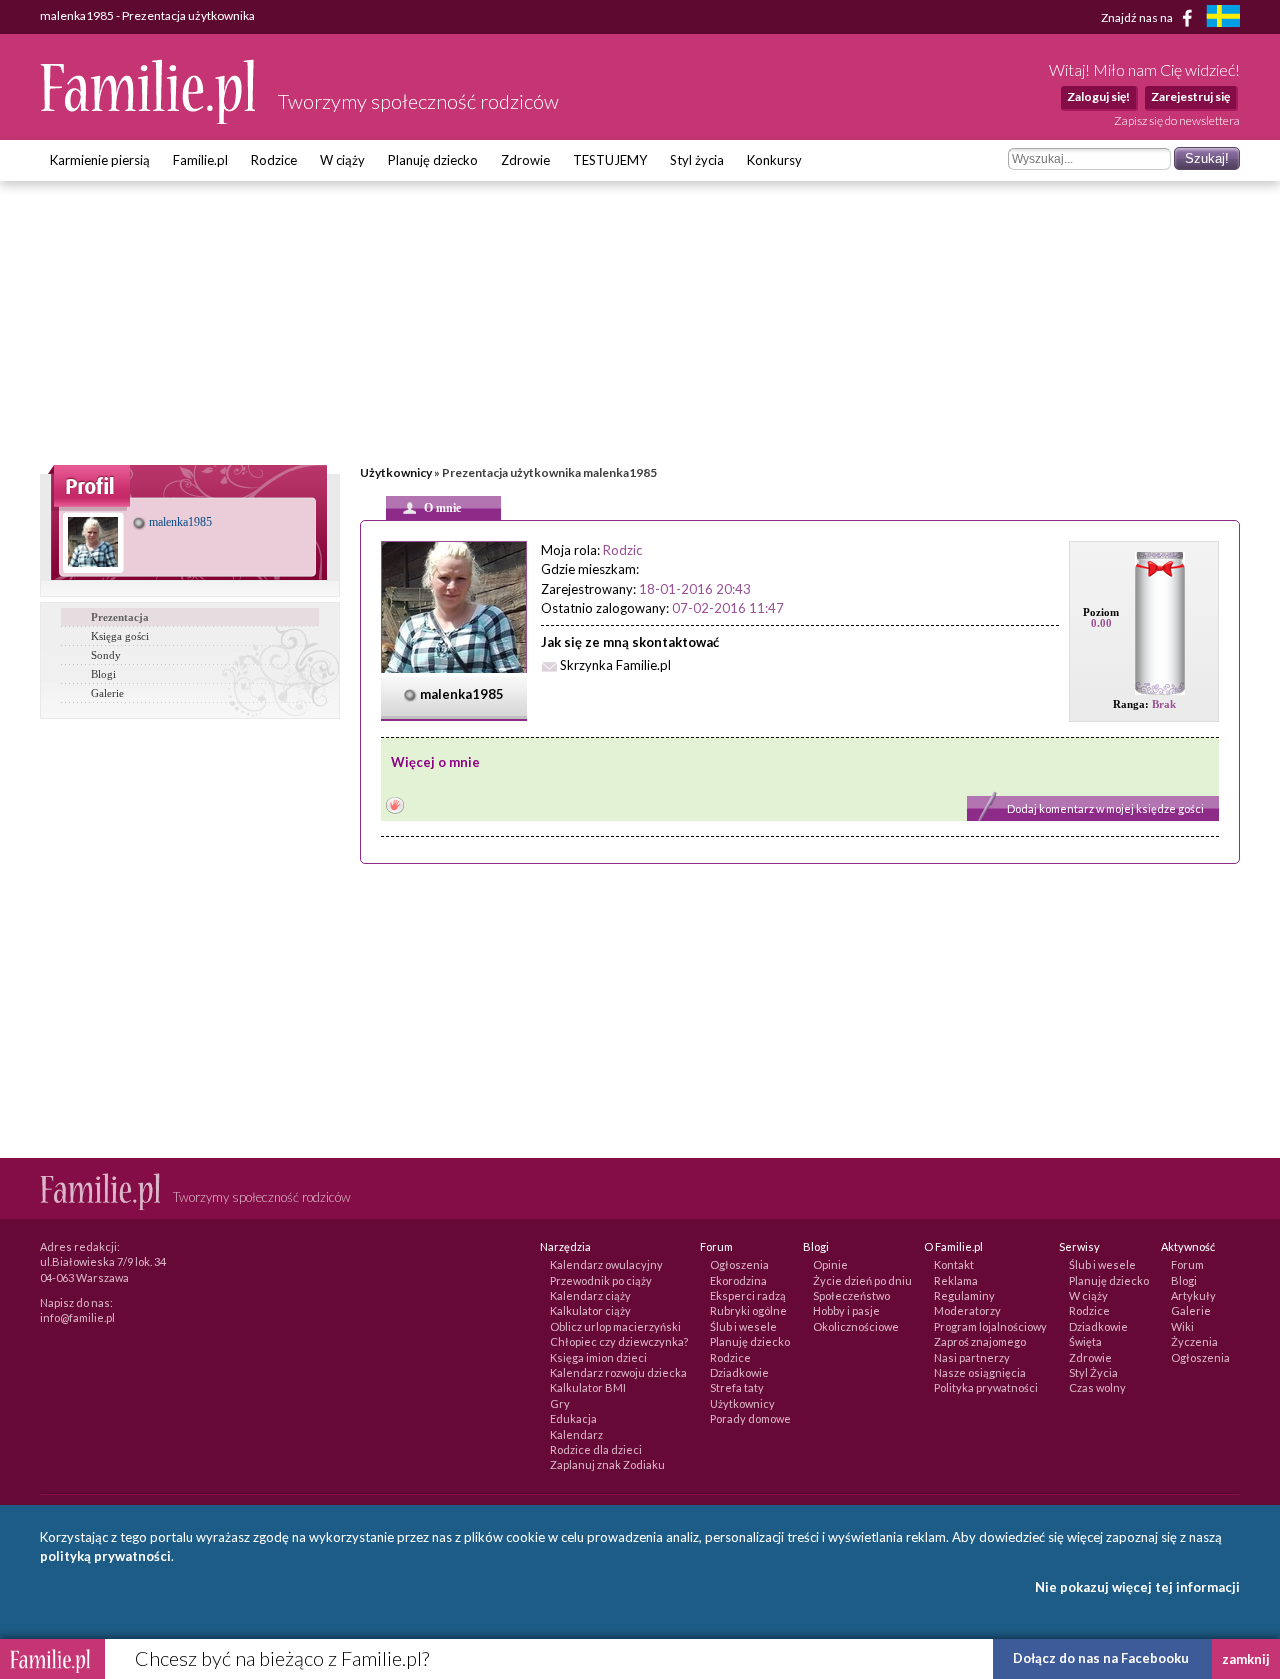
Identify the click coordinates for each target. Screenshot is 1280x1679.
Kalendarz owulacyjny (606, 1264)
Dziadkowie (739, 1372)
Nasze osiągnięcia (980, 1372)
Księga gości (120, 636)
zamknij (1246, 1659)
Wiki (1182, 1326)
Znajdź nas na (1138, 16)
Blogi (103, 674)
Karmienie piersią (100, 160)
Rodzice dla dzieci (596, 1449)
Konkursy (774, 160)
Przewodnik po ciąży (601, 1280)
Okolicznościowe (856, 1326)
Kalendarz (576, 1434)
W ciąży (342, 160)
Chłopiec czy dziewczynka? (619, 1341)
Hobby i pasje (846, 1310)
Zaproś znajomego (980, 1341)
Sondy (106, 655)
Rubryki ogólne (748, 1310)
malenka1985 (179, 522)
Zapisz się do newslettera (1177, 120)
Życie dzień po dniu (862, 1280)
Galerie (107, 693)
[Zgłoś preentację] (395, 807)
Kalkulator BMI (588, 1387)
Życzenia (1194, 1341)
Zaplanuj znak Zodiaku (607, 1464)
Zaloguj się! (1098, 96)
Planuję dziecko (433, 160)
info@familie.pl (77, 1317)
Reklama (956, 1280)
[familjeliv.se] (1223, 18)
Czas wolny (1097, 1387)
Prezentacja (120, 617)
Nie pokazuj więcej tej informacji (1137, 1587)
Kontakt (954, 1264)
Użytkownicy (396, 472)
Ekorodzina (738, 1280)
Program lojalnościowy (990, 1326)
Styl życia (697, 160)
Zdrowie (525, 160)
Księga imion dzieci (598, 1357)
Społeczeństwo (851, 1295)
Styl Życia (1093, 1372)
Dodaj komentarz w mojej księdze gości (1105, 808)
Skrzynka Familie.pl (615, 665)
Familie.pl (200, 160)
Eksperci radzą (748, 1295)
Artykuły (1193, 1295)
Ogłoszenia (739, 1264)
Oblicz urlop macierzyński (615, 1326)
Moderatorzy (967, 1310)
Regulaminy (964, 1295)
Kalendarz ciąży (590, 1295)
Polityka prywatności (986, 1387)
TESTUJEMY (610, 160)
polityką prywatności (105, 1556)
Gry (560, 1403)
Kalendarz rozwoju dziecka (618, 1372)
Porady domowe (750, 1418)
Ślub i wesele (743, 1326)
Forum (1187, 1264)
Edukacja (573, 1418)
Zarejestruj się (1190, 96)
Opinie (830, 1264)
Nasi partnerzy (972, 1357)
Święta (1085, 1341)
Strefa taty (737, 1387)
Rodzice (274, 160)
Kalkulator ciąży (590, 1310)
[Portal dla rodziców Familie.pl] (149, 119)
